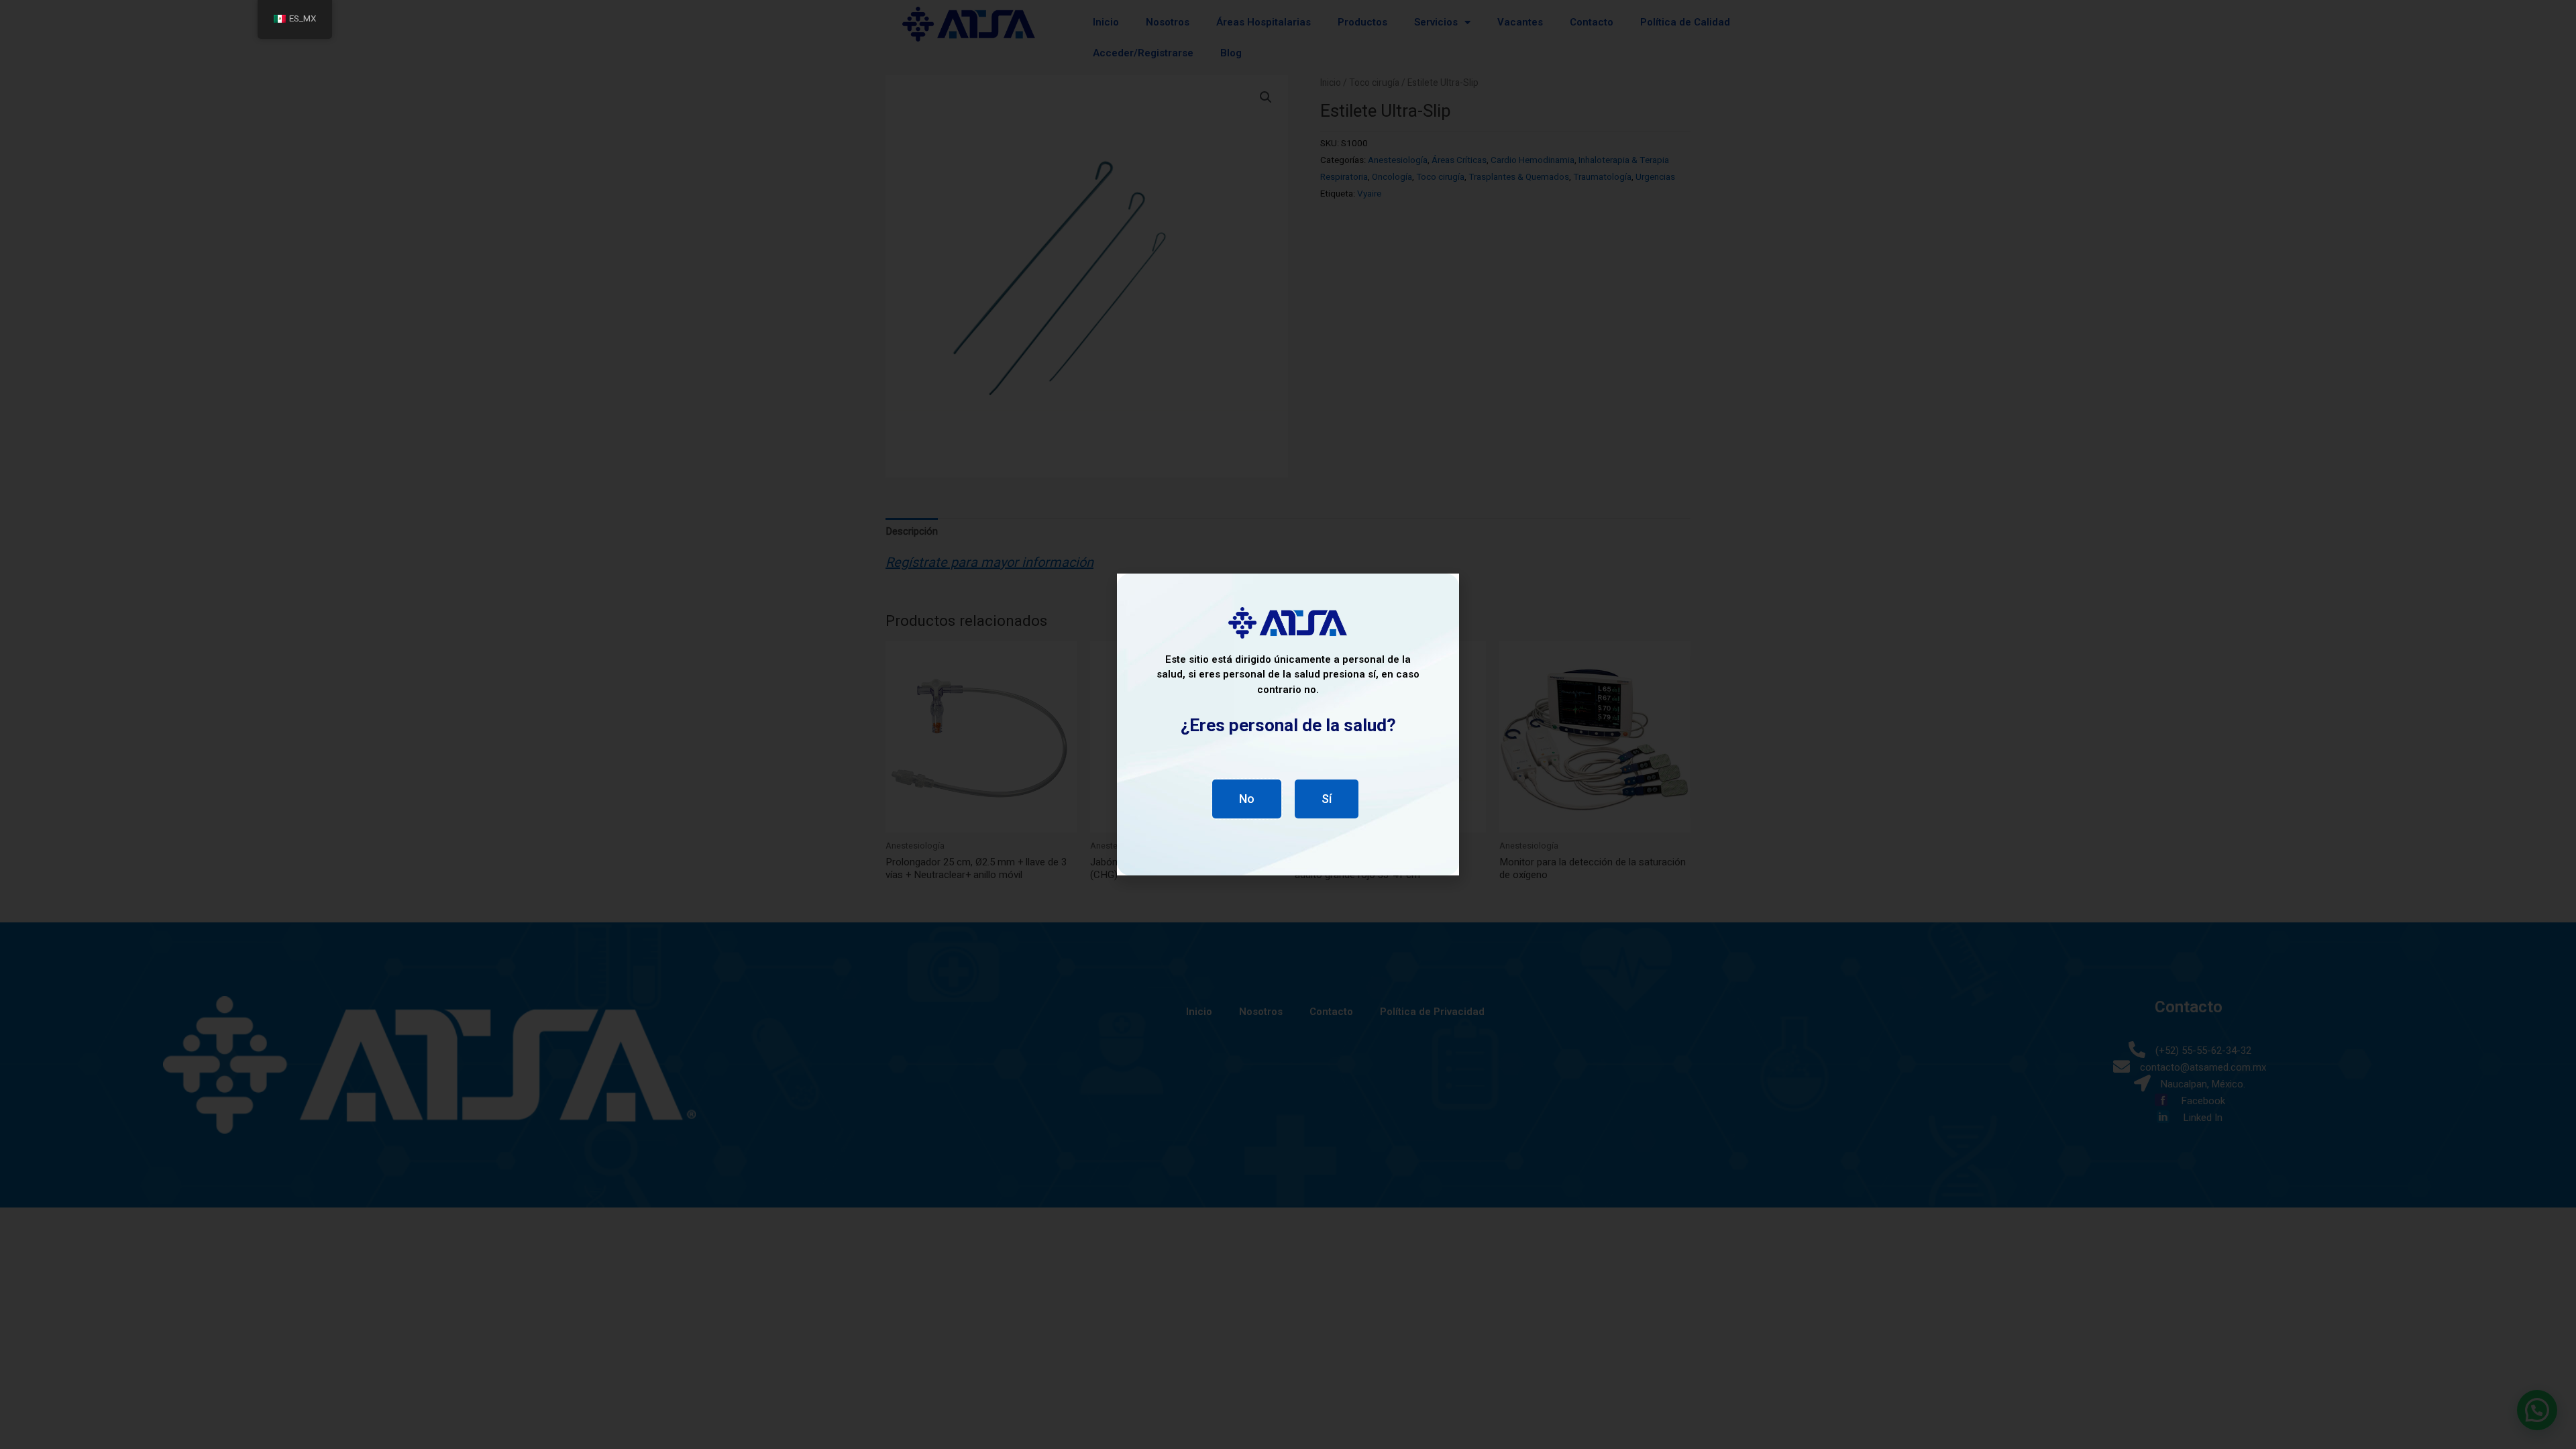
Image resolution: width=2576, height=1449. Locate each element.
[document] (1288, 724)
